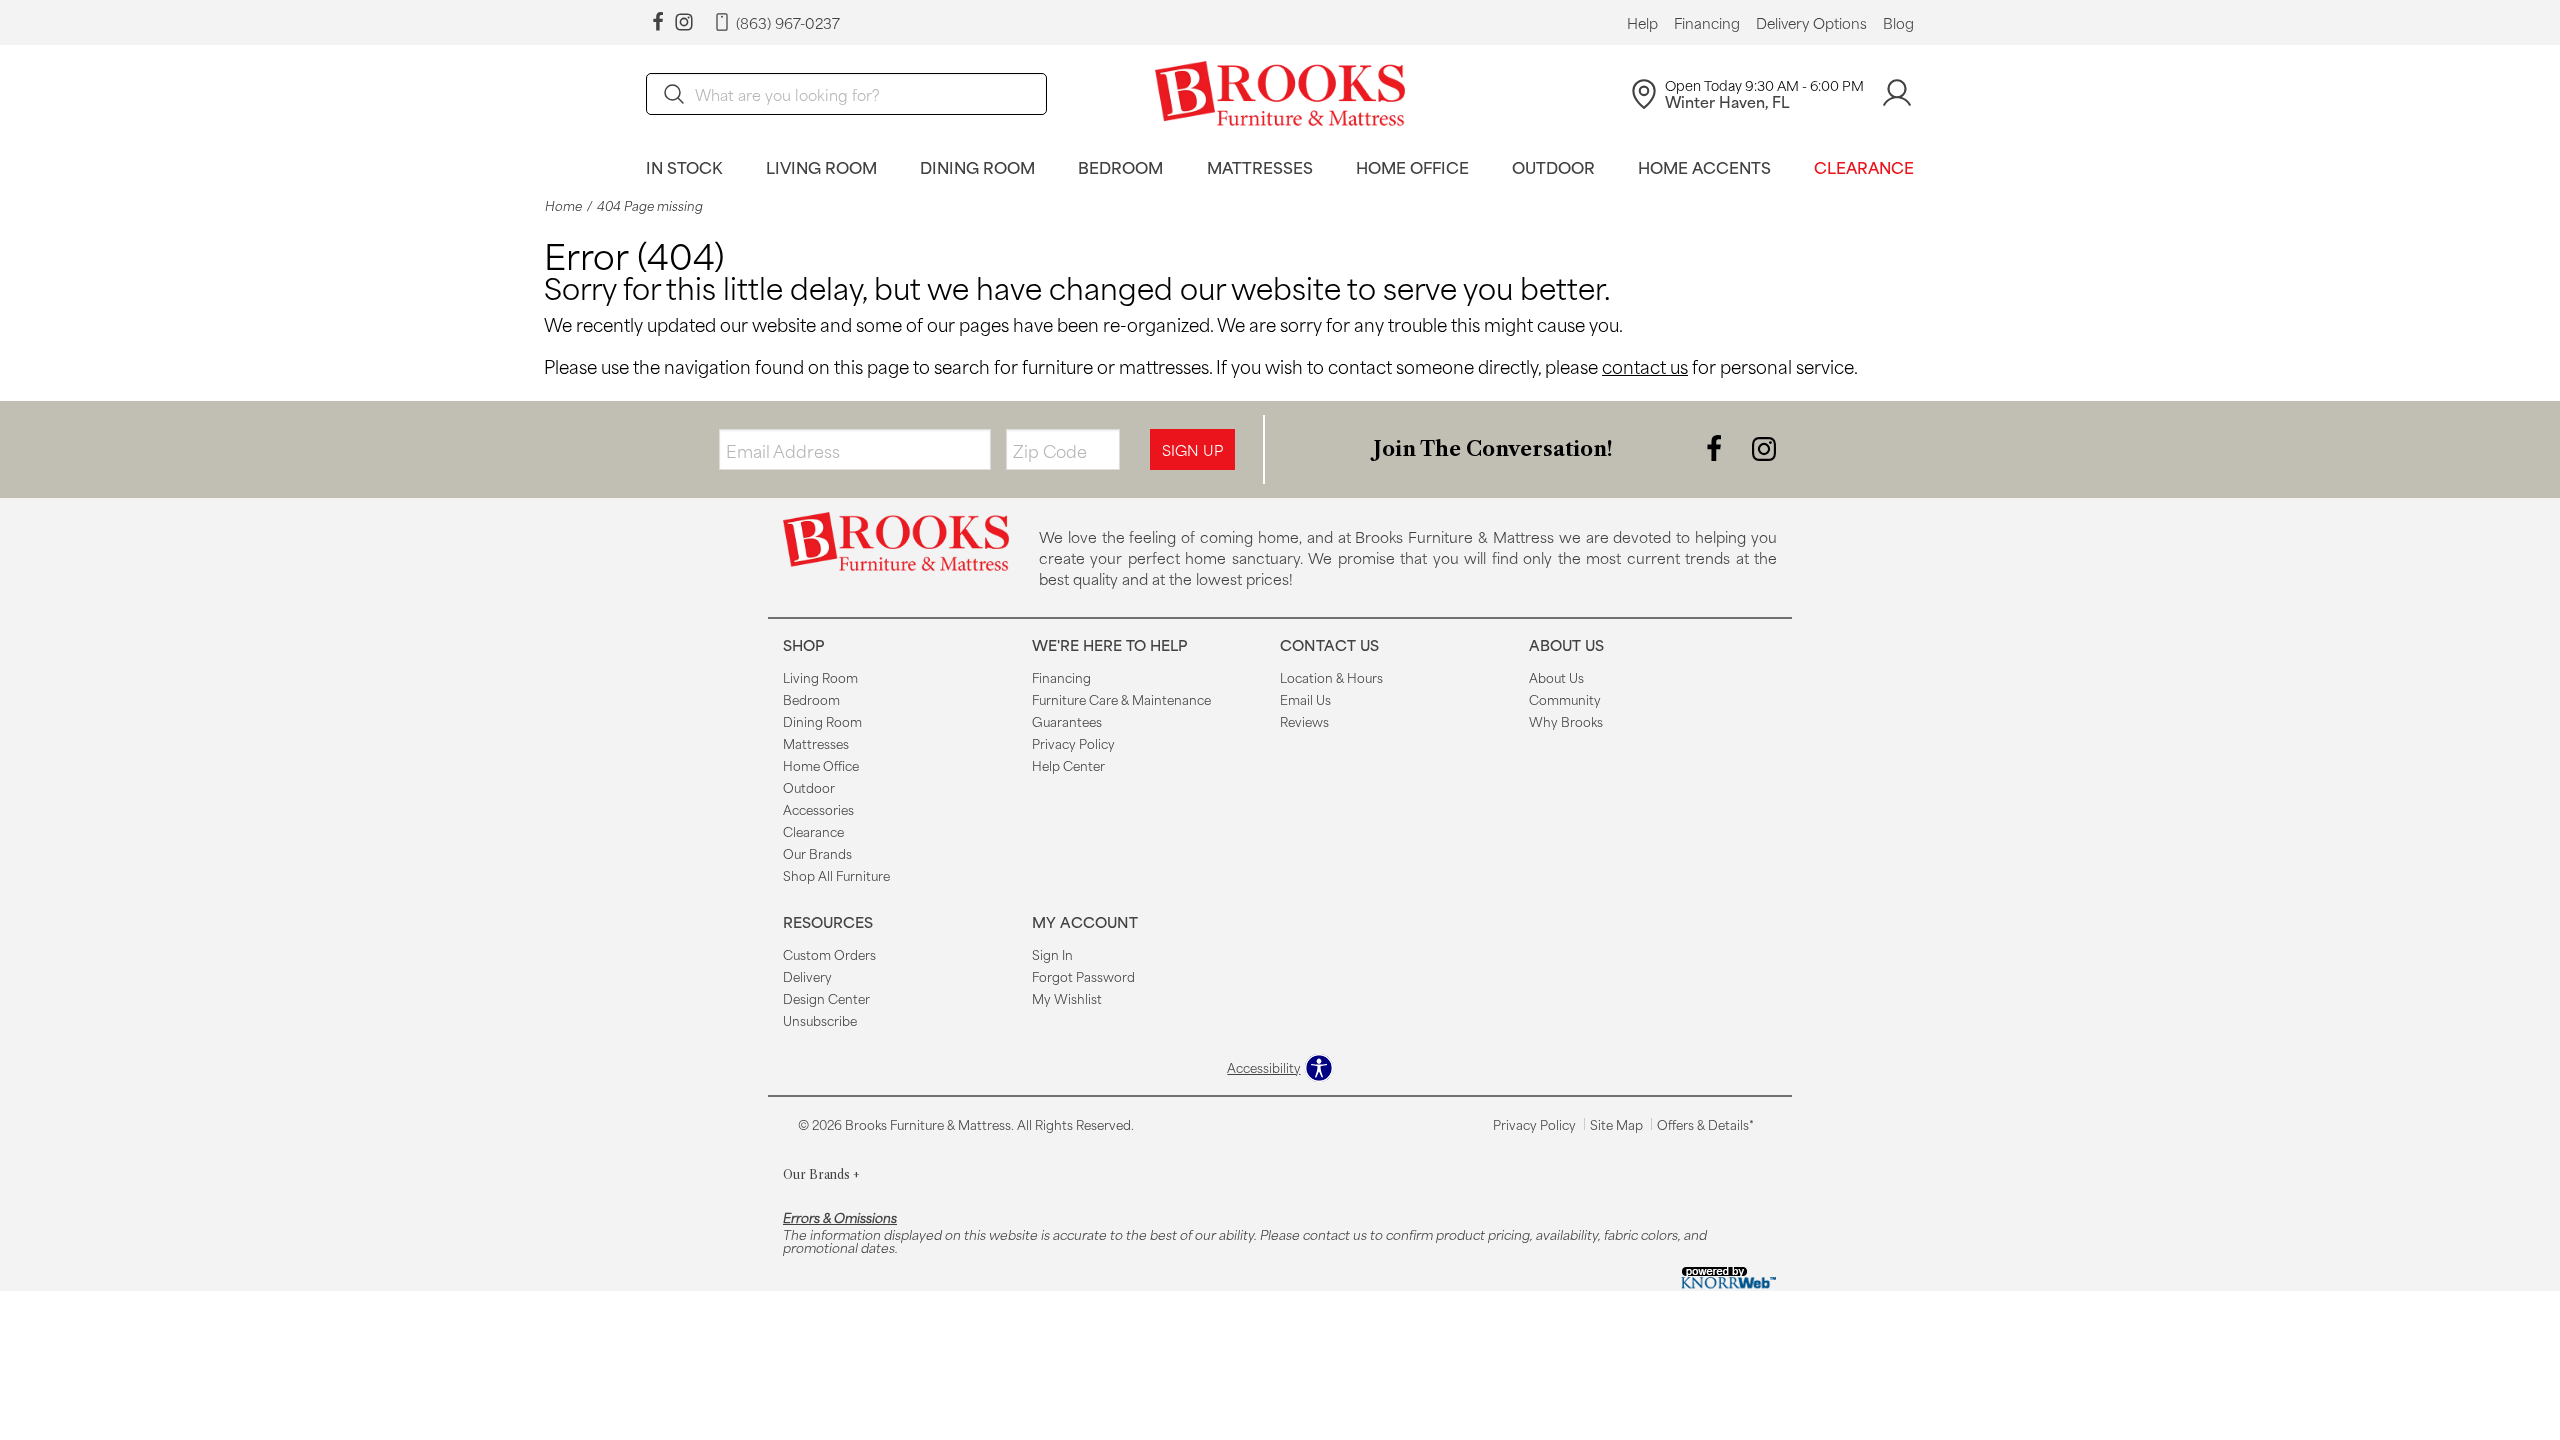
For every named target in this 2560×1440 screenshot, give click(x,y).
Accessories (818, 809)
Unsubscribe (820, 1020)
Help (1642, 23)
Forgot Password (1083, 976)
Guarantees (1067, 721)
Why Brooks (1566, 721)
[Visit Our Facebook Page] (1716, 447)
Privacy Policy (1073, 743)
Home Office (1412, 166)
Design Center (826, 998)
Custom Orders (829, 954)
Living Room (821, 166)
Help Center (1068, 765)
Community (1565, 699)
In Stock (684, 166)
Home (563, 205)
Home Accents (1704, 166)
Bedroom (1120, 166)
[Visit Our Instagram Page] (1764, 447)
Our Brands (817, 853)
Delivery (807, 976)
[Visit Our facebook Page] (658, 22)
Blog (1898, 23)
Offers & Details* (1705, 1124)
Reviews (1304, 721)
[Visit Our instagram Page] (684, 22)
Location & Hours (1331, 677)
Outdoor (1553, 166)
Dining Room (977, 166)
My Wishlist (1067, 998)
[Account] (1897, 93)
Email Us (1305, 699)
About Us (1556, 677)
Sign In (1052, 954)
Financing (1707, 23)
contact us (1645, 366)
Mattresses (1260, 166)
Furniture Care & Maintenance (1121, 699)
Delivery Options (1811, 23)
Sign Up (1192, 449)
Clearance (1864, 166)
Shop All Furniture (836, 875)
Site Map (1616, 1124)
